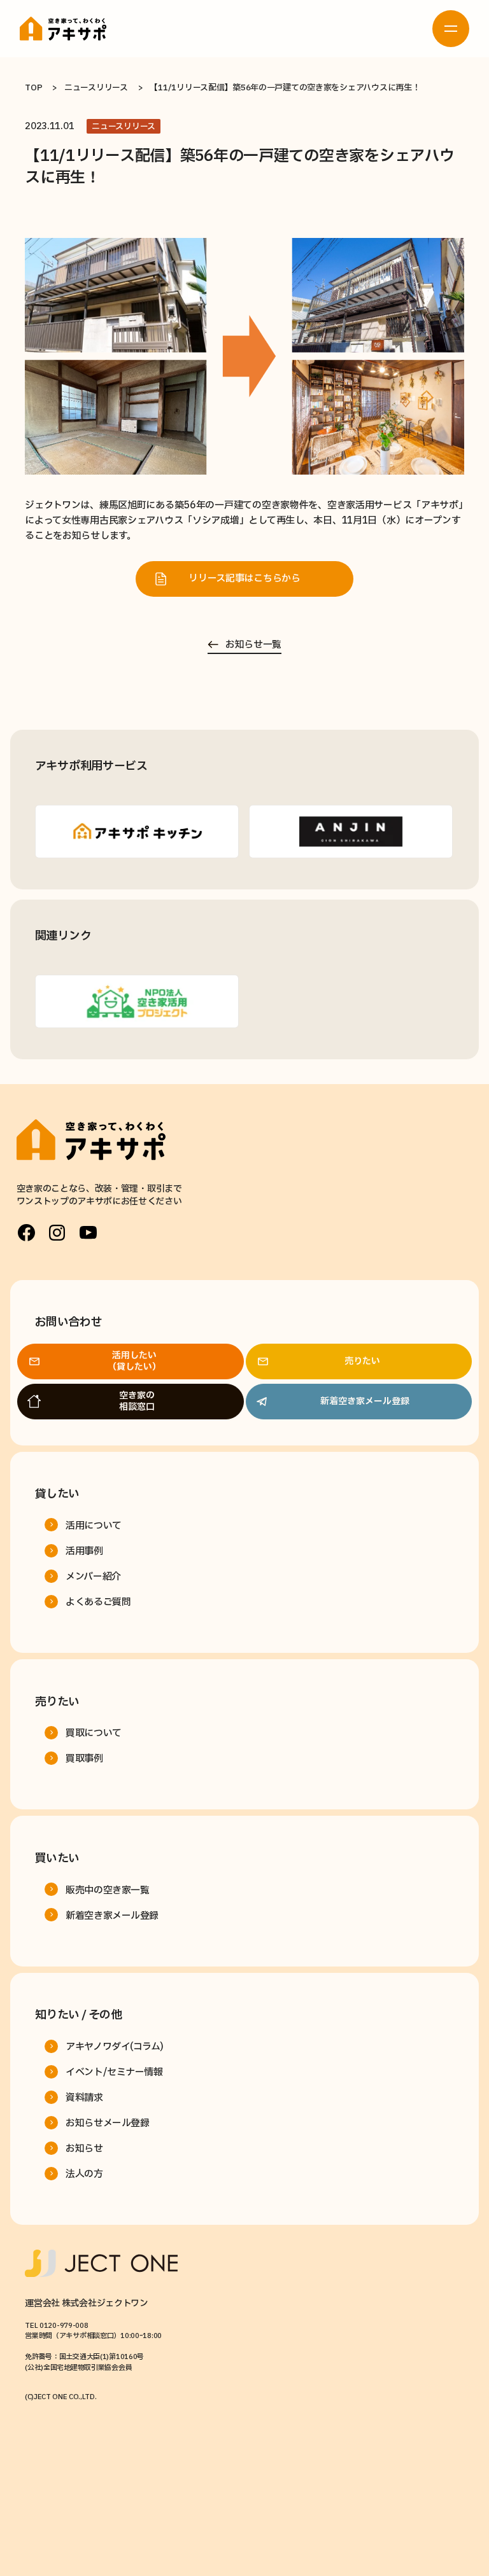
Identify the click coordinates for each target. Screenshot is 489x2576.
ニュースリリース (96, 88)
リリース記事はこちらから (244, 579)
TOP (33, 88)
